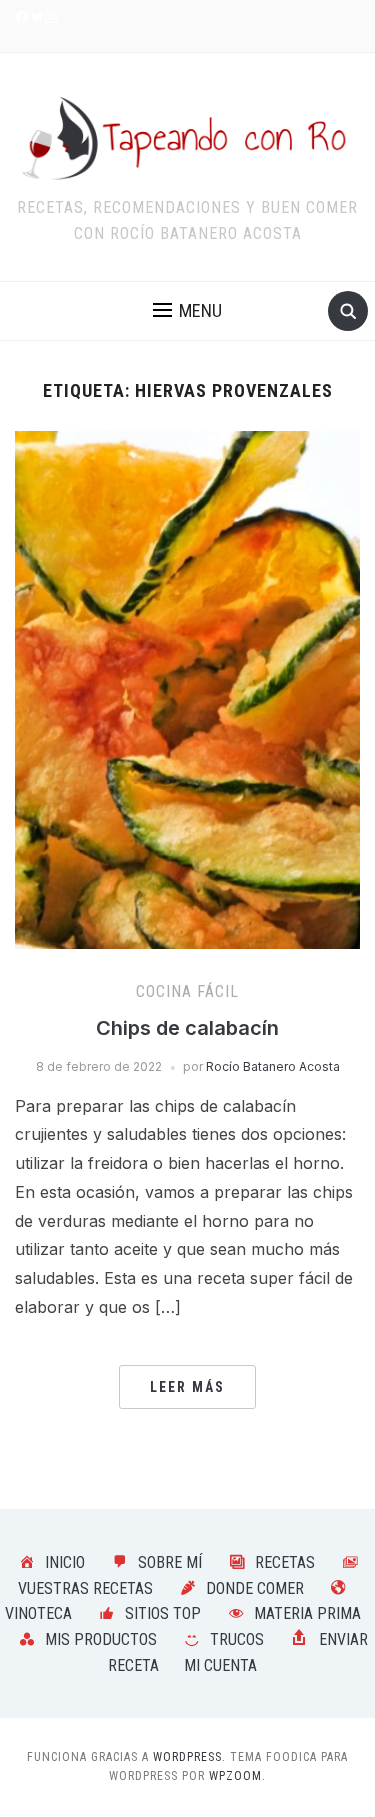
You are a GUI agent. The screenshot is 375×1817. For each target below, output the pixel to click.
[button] (187, 311)
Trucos (237, 1639)
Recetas (285, 1562)
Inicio (65, 1562)
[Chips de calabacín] (187, 688)
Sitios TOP (163, 1613)
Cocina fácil (187, 991)
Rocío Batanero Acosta (273, 1066)
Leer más (187, 1387)
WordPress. (189, 1757)
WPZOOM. (237, 1776)
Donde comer (255, 1588)
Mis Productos (101, 1639)
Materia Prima (307, 1613)
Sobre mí (170, 1562)
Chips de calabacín (187, 1028)
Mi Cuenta (220, 1665)
